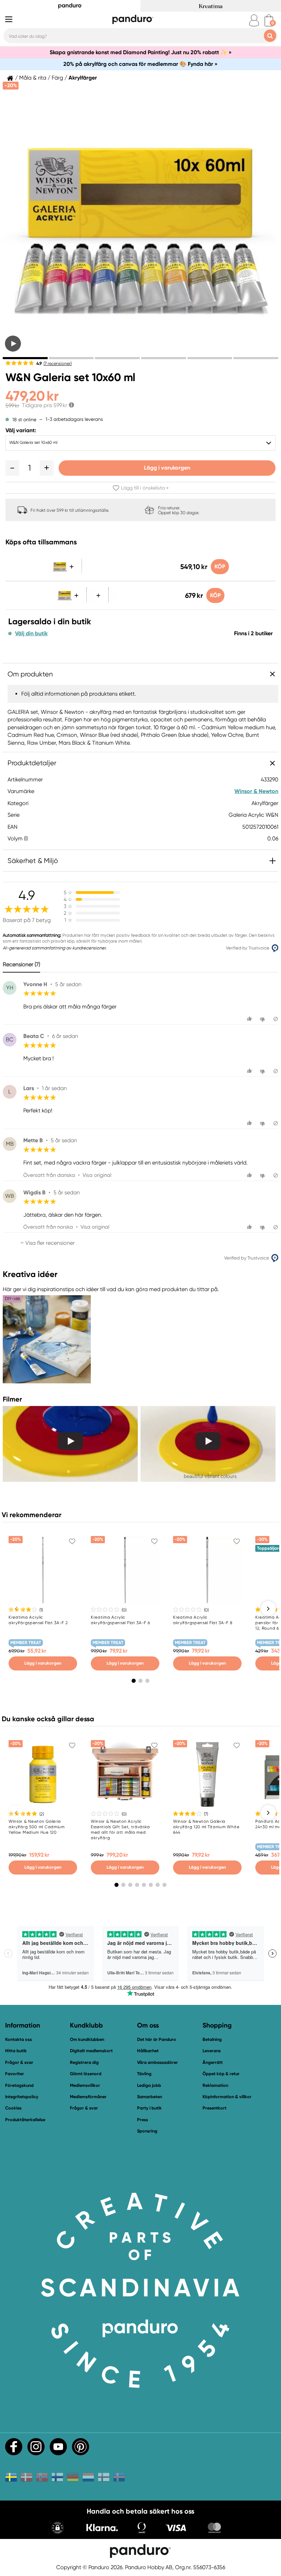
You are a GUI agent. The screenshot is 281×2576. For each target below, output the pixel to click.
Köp (220, 566)
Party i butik (149, 2108)
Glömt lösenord (86, 2074)
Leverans (212, 2051)
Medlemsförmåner (88, 2097)
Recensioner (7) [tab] (21, 964)
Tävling (144, 2074)
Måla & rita (33, 78)
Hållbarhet (148, 2051)
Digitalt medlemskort (91, 2051)
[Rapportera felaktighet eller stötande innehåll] (276, 1019)
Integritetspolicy (22, 2097)
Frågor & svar (19, 2062)
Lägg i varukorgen (167, 468)
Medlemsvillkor (85, 2085)
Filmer (12, 1399)
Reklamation (215, 2085)
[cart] (269, 20)
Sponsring (147, 2131)
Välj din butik (31, 634)
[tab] (25, 358)
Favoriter (15, 2074)
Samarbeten (150, 2097)
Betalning (212, 2039)
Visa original (97, 1175)
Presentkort (215, 2108)
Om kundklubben (87, 2039)
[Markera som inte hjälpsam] (263, 1019)
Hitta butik (16, 2051)
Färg (57, 78)
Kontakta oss (19, 2039)
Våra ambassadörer (157, 2062)
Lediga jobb (149, 2085)
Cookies (13, 2108)
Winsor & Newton (256, 791)
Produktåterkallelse (25, 2120)
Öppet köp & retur (221, 2074)
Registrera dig (84, 2062)
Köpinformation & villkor (227, 2097)
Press (143, 2120)
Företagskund (19, 2085)
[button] (12, 468)
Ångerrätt (213, 2062)
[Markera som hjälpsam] (250, 1019)
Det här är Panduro (157, 2039)
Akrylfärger (83, 78)
